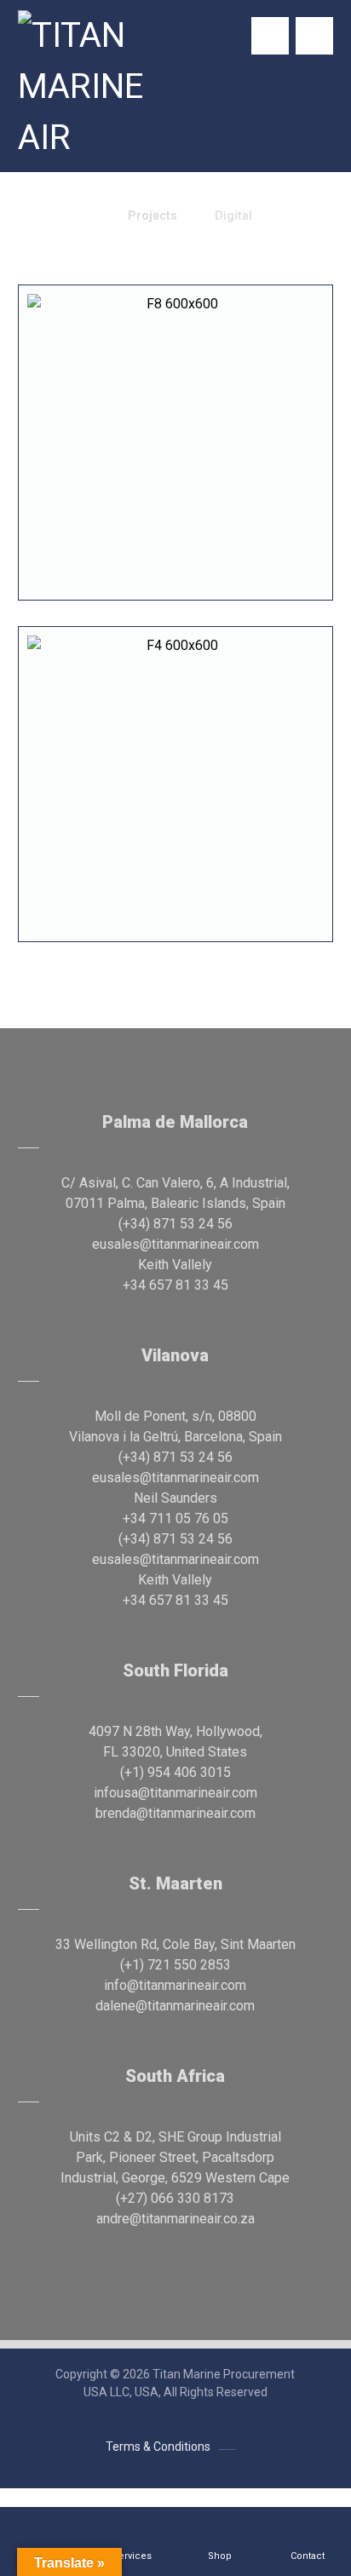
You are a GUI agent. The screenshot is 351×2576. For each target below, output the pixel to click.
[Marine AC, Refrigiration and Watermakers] (83, 87)
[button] (314, 36)
